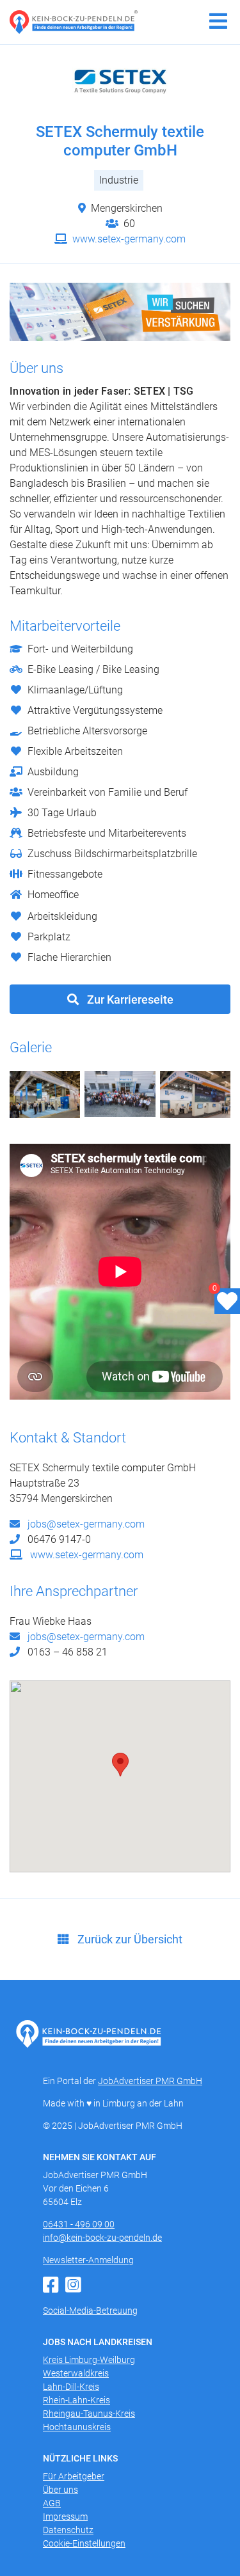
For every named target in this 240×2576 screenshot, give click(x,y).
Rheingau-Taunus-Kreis (89, 2414)
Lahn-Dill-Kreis (71, 2387)
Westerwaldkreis (76, 2373)
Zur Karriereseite (129, 1000)
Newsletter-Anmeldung (88, 2260)
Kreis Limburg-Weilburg (89, 2360)
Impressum (65, 2517)
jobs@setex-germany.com (85, 1524)
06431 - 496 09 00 (79, 2224)
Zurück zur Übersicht (129, 1939)
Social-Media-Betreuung (90, 2311)
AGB (52, 2503)
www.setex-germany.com (128, 239)
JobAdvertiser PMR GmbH (150, 2081)
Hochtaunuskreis (77, 2427)
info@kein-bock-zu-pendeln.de (102, 2238)
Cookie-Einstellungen (84, 2543)
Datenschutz (68, 2530)
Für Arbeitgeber (74, 2476)
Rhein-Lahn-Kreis (76, 2400)
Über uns (60, 2490)
